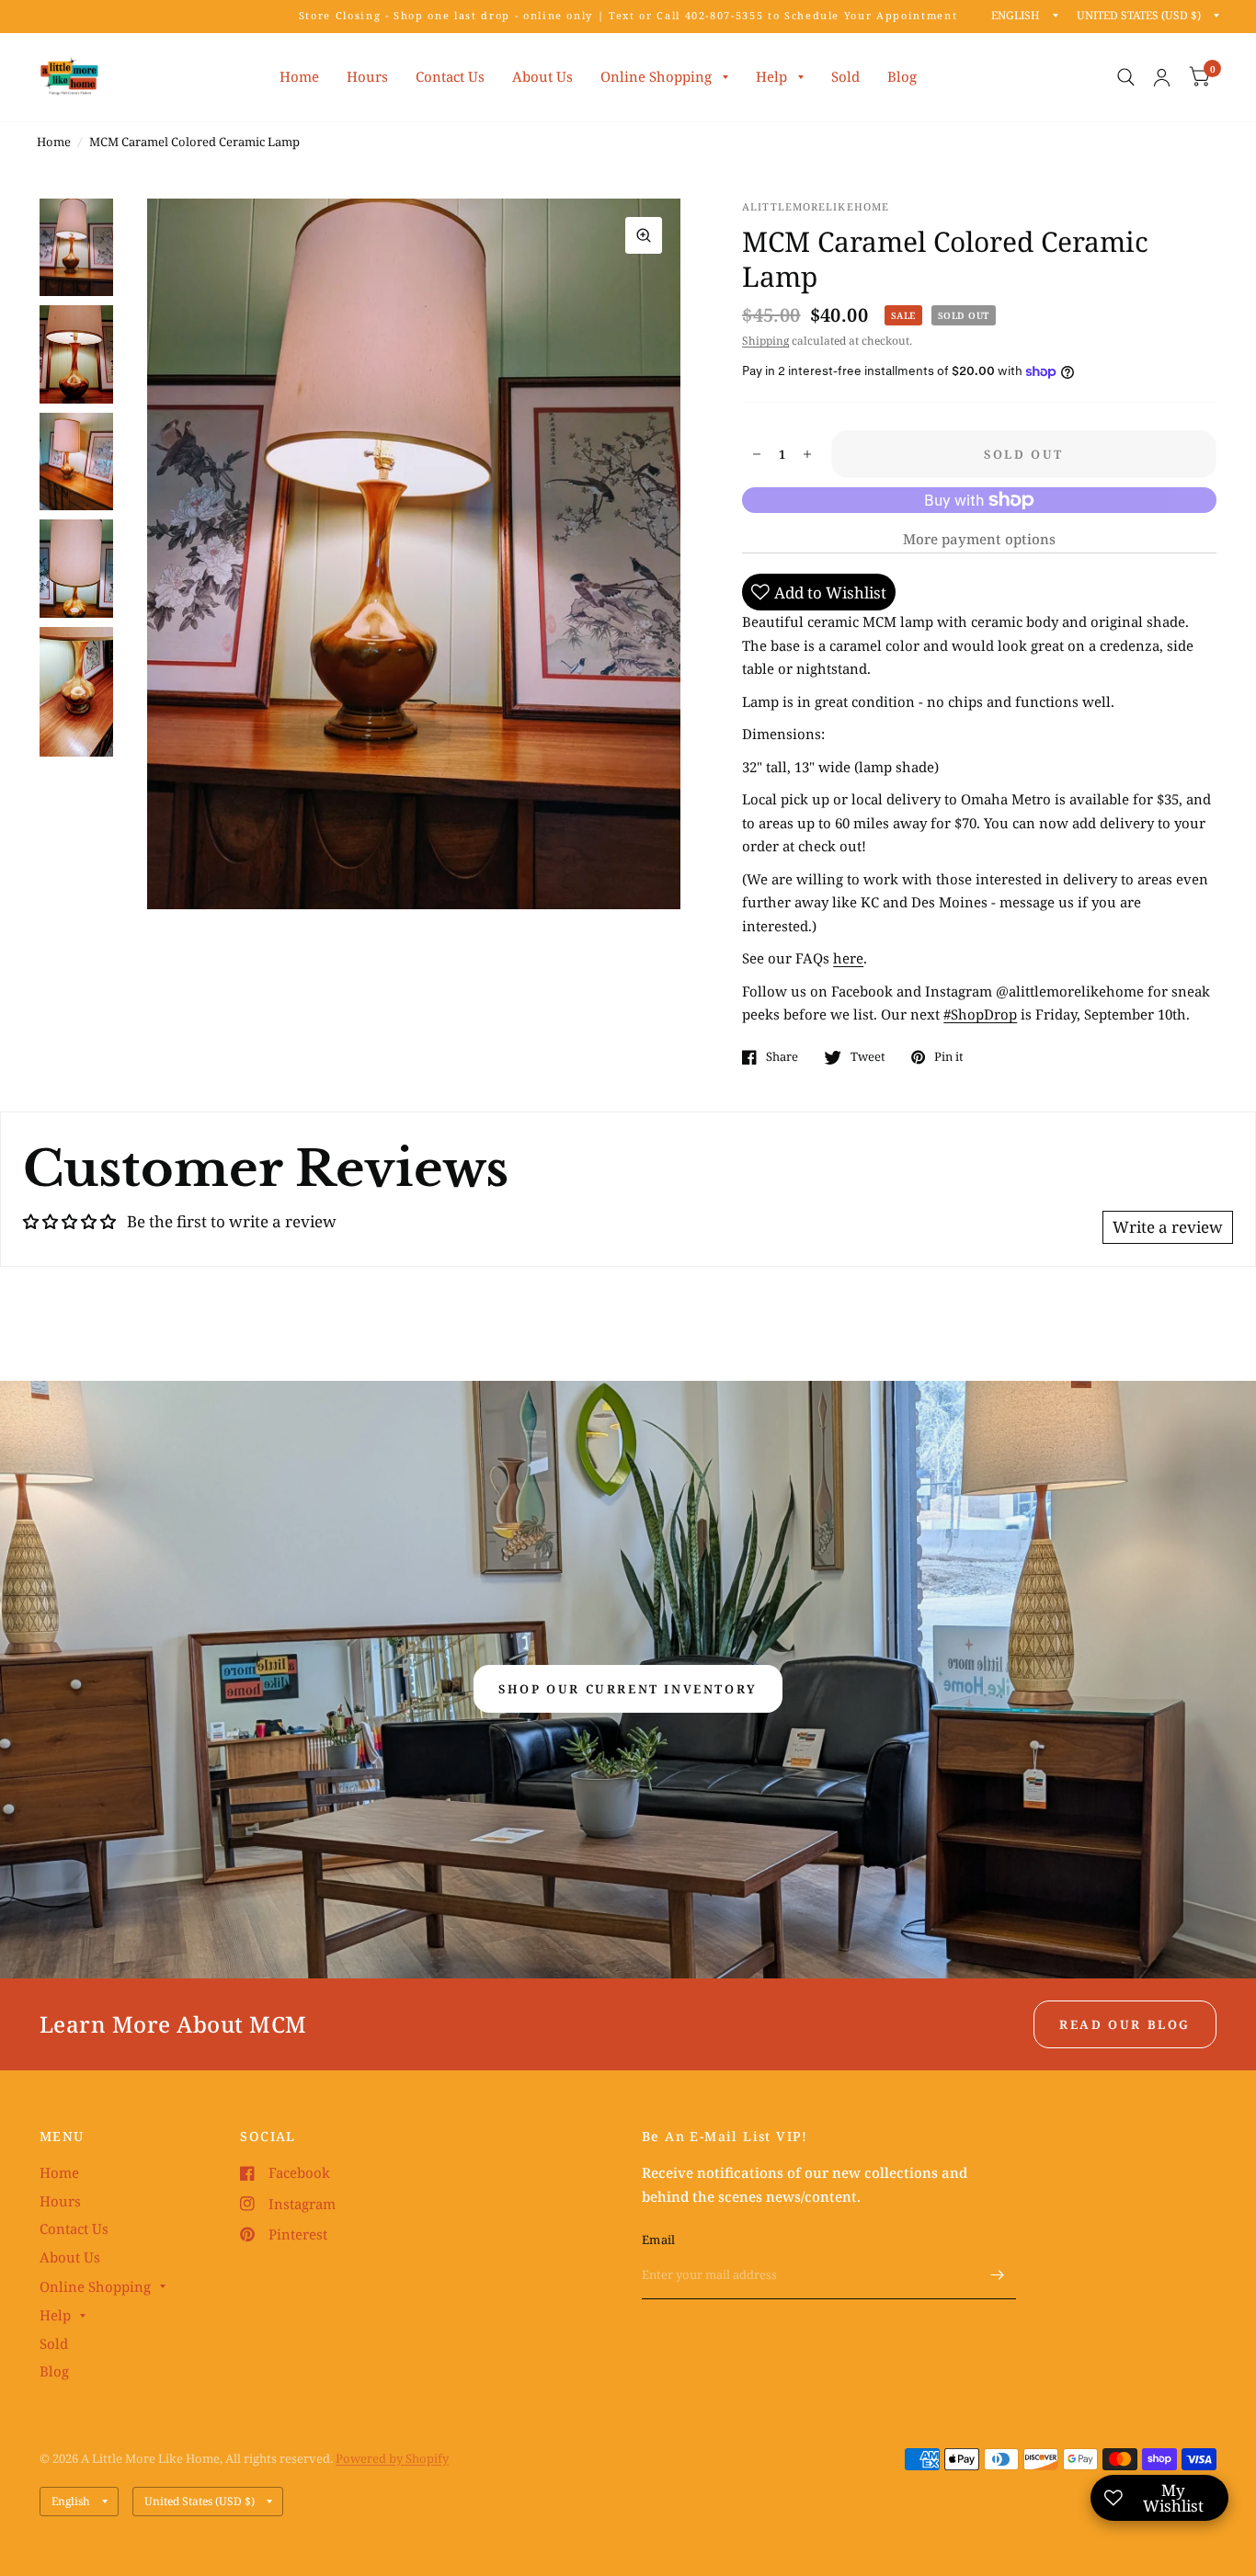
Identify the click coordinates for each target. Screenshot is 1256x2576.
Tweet (868, 1057)
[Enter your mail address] (998, 2275)
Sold (845, 76)
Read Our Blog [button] (1125, 2024)
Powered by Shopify (392, 2458)
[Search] (1126, 77)
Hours (367, 76)
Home (299, 76)
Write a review (1168, 1227)
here (848, 958)
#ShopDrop (980, 1014)
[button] (628, 1689)
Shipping (765, 341)
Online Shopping (656, 76)
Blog (902, 76)
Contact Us (450, 76)
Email (658, 2240)
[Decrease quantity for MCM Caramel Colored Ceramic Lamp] (757, 454)
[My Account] (1162, 77)
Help (771, 76)
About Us (542, 76)
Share (782, 1057)
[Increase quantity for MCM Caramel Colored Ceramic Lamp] (807, 454)
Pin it (949, 1057)
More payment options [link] (979, 539)
